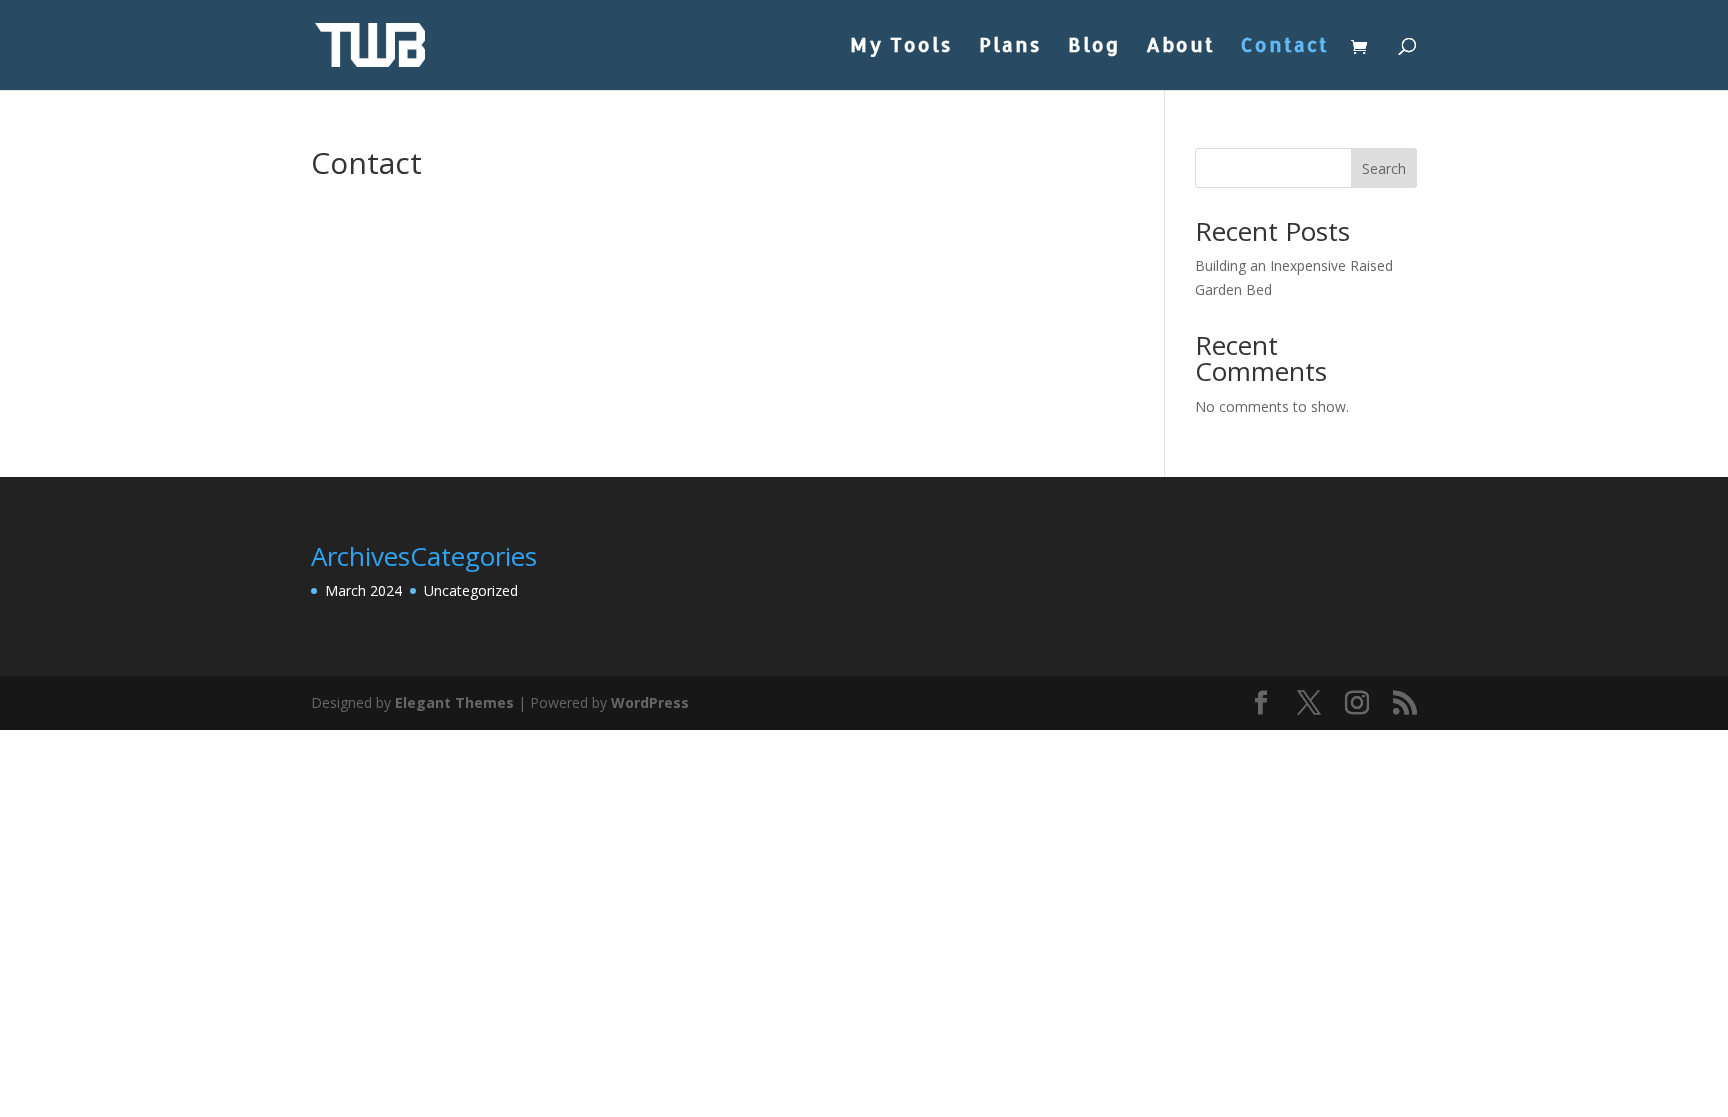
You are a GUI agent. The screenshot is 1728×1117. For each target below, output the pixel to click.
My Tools (901, 47)
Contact (1285, 47)
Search (1384, 168)
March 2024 (363, 590)
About (1180, 47)
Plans (1010, 47)
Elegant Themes (454, 702)
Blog (1094, 47)
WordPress (650, 702)
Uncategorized (471, 590)
